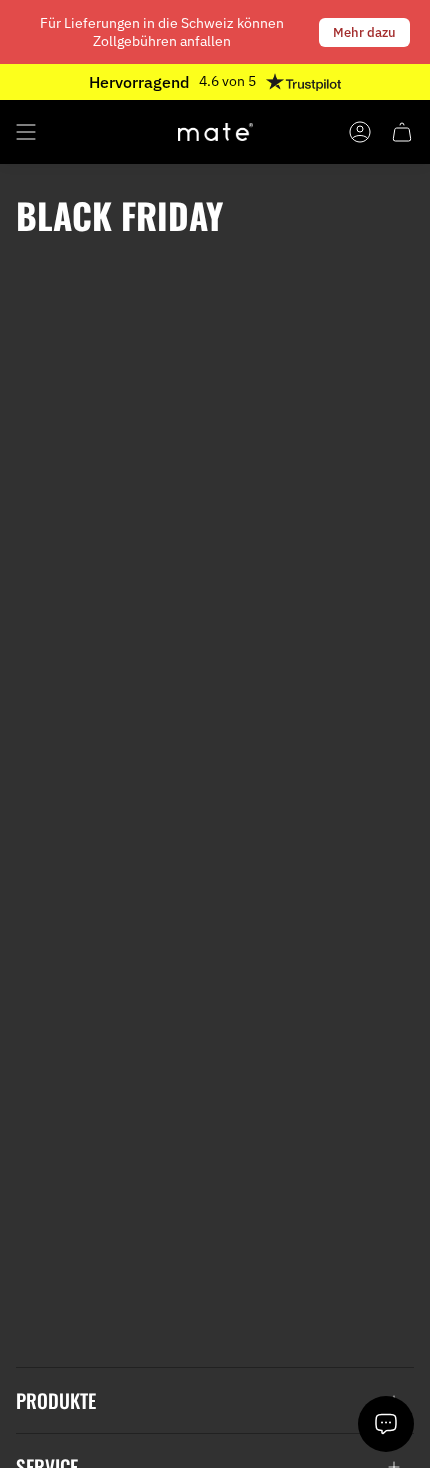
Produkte (56, 1400)
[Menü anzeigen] (26, 132)
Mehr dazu (364, 32)
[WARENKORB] (402, 132)
